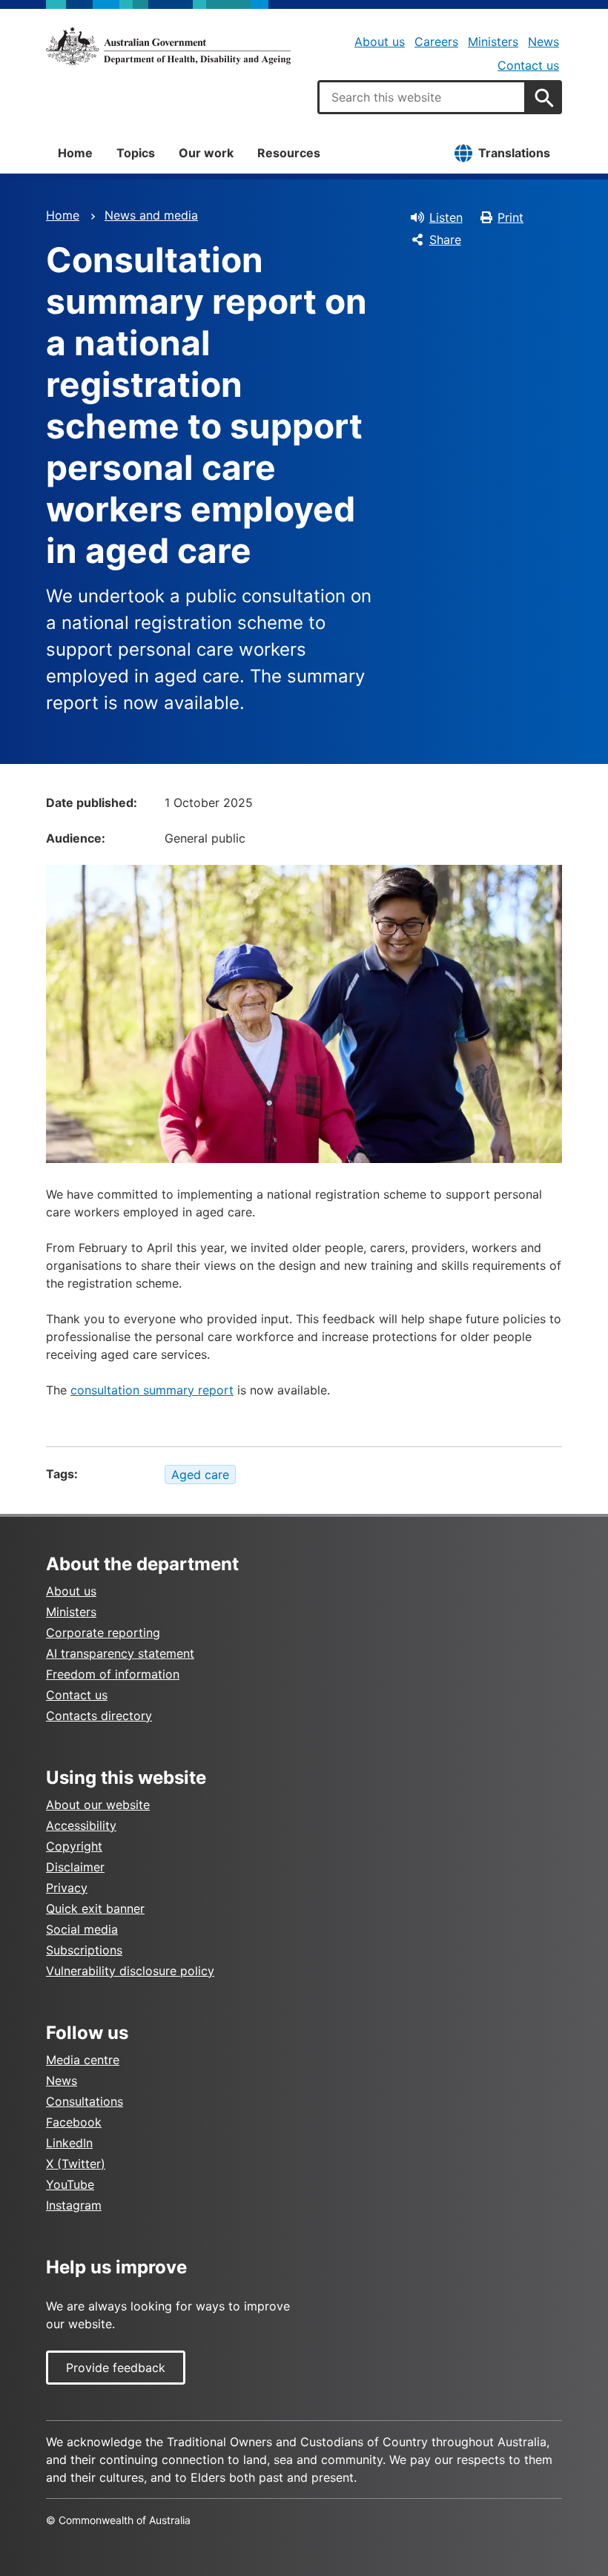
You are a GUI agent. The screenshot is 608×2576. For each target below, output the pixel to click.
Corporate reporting (103, 1633)
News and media (151, 215)
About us (380, 42)
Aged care (200, 1475)
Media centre (83, 2060)
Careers (436, 42)
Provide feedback (116, 2368)
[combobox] (422, 97)
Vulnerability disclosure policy (130, 1971)
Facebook (74, 2122)
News (543, 42)
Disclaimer (75, 1867)
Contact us (528, 65)
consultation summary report (152, 1390)
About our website (98, 1805)
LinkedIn (69, 2143)
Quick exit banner (95, 1908)
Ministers (493, 42)
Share (445, 240)
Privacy (67, 1888)
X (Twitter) (76, 2164)
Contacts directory (99, 1716)
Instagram (74, 2205)
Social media (82, 1929)
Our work (206, 153)
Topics (136, 153)
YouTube (70, 2184)
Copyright (74, 1846)
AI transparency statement (120, 1653)
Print (510, 217)
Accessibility (81, 1825)
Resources (289, 153)
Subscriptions (84, 1950)
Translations (514, 153)
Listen (446, 217)
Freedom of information (113, 1674)
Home (75, 153)
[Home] (168, 46)
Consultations (85, 2101)
